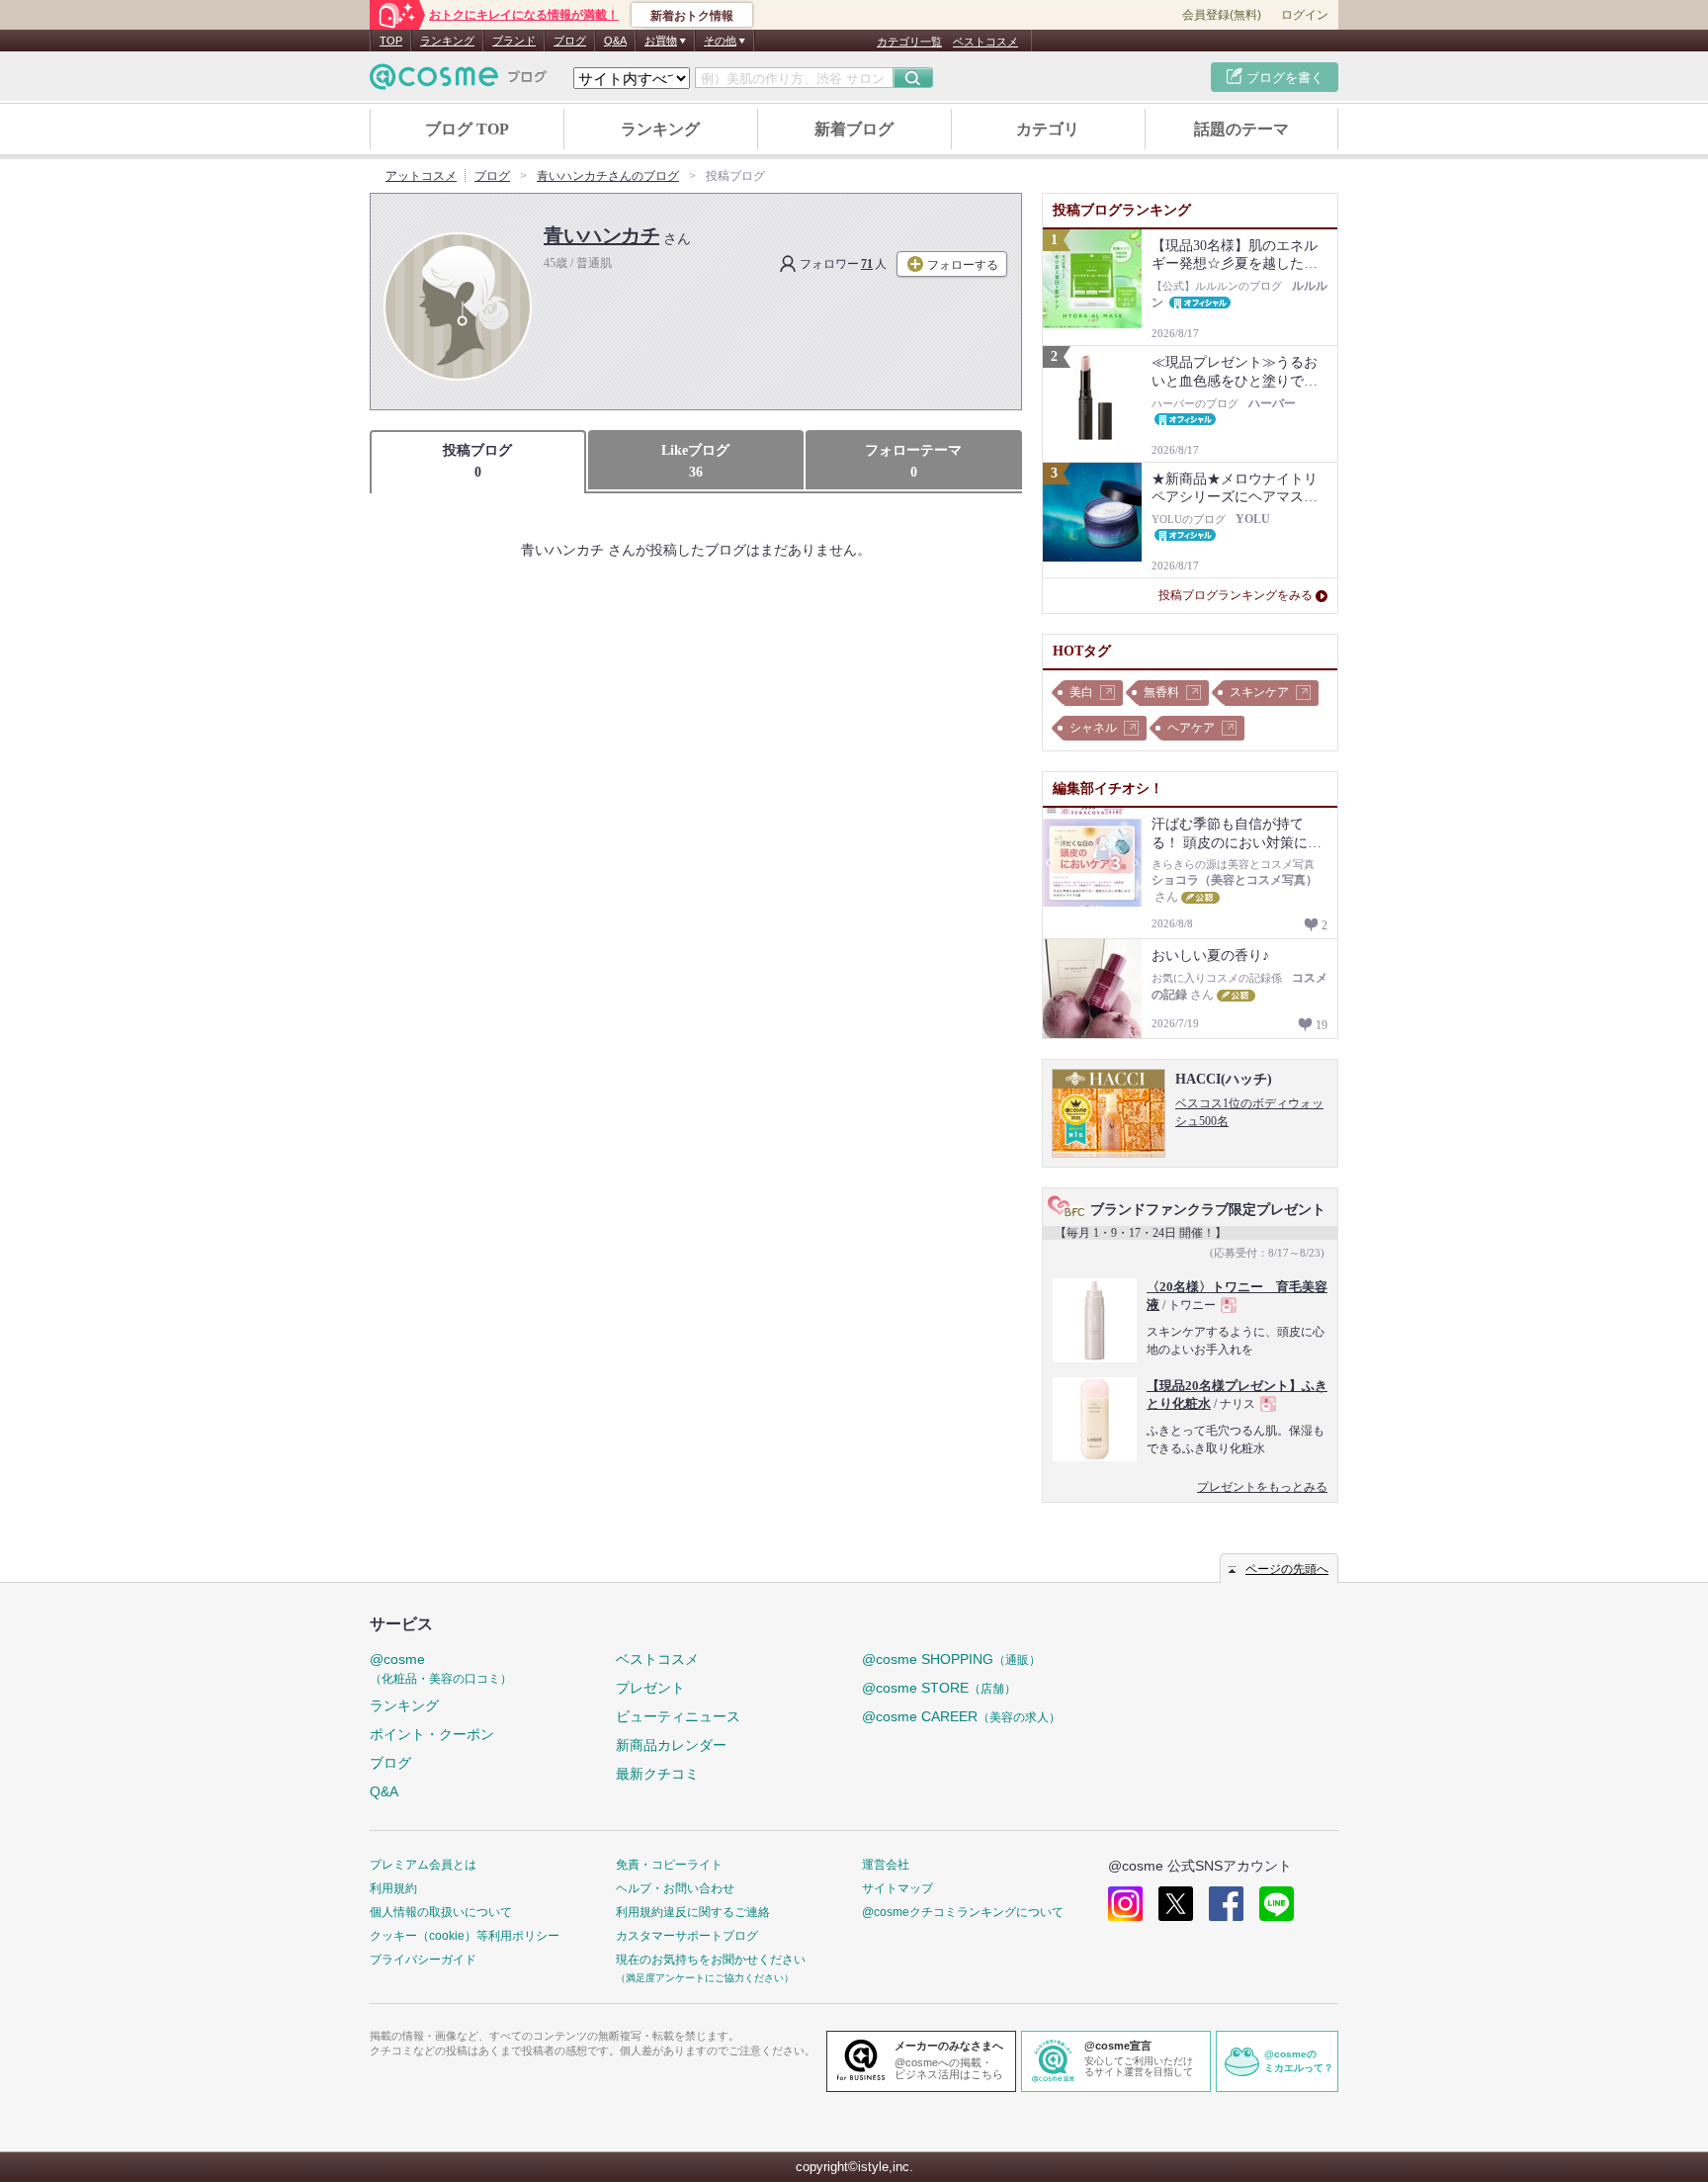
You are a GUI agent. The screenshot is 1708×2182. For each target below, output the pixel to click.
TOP (391, 41)
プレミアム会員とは (423, 1865)
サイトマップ (897, 1888)
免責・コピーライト (669, 1865)
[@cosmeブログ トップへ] (459, 77)
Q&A (615, 41)
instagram (1125, 1904)
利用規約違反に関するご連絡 (693, 1912)
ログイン (1305, 15)
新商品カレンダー (671, 1745)
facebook (1226, 1904)
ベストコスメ (985, 42)
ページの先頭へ (1287, 1569)
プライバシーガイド (423, 1960)
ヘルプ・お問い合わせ (675, 1888)
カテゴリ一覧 (909, 42)
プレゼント (650, 1688)
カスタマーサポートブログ (687, 1936)
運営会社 (886, 1865)
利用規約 (393, 1888)
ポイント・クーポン (432, 1734)
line (1277, 1904)
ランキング (447, 41)
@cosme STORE (939, 1688)
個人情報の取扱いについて (441, 1912)
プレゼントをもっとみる (1262, 1487)
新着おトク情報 (692, 16)
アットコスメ (421, 176)
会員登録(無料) (1222, 15)
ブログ (570, 41)
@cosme (441, 1668)
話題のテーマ (1241, 129)
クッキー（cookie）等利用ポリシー (465, 1936)
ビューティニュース (678, 1716)
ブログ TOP (467, 129)
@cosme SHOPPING (951, 1659)
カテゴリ (1048, 129)
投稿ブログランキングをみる (1236, 595)
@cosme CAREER (961, 1716)
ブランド (514, 41)
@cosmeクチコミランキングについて (963, 1912)
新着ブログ (854, 129)
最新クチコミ (657, 1774)
